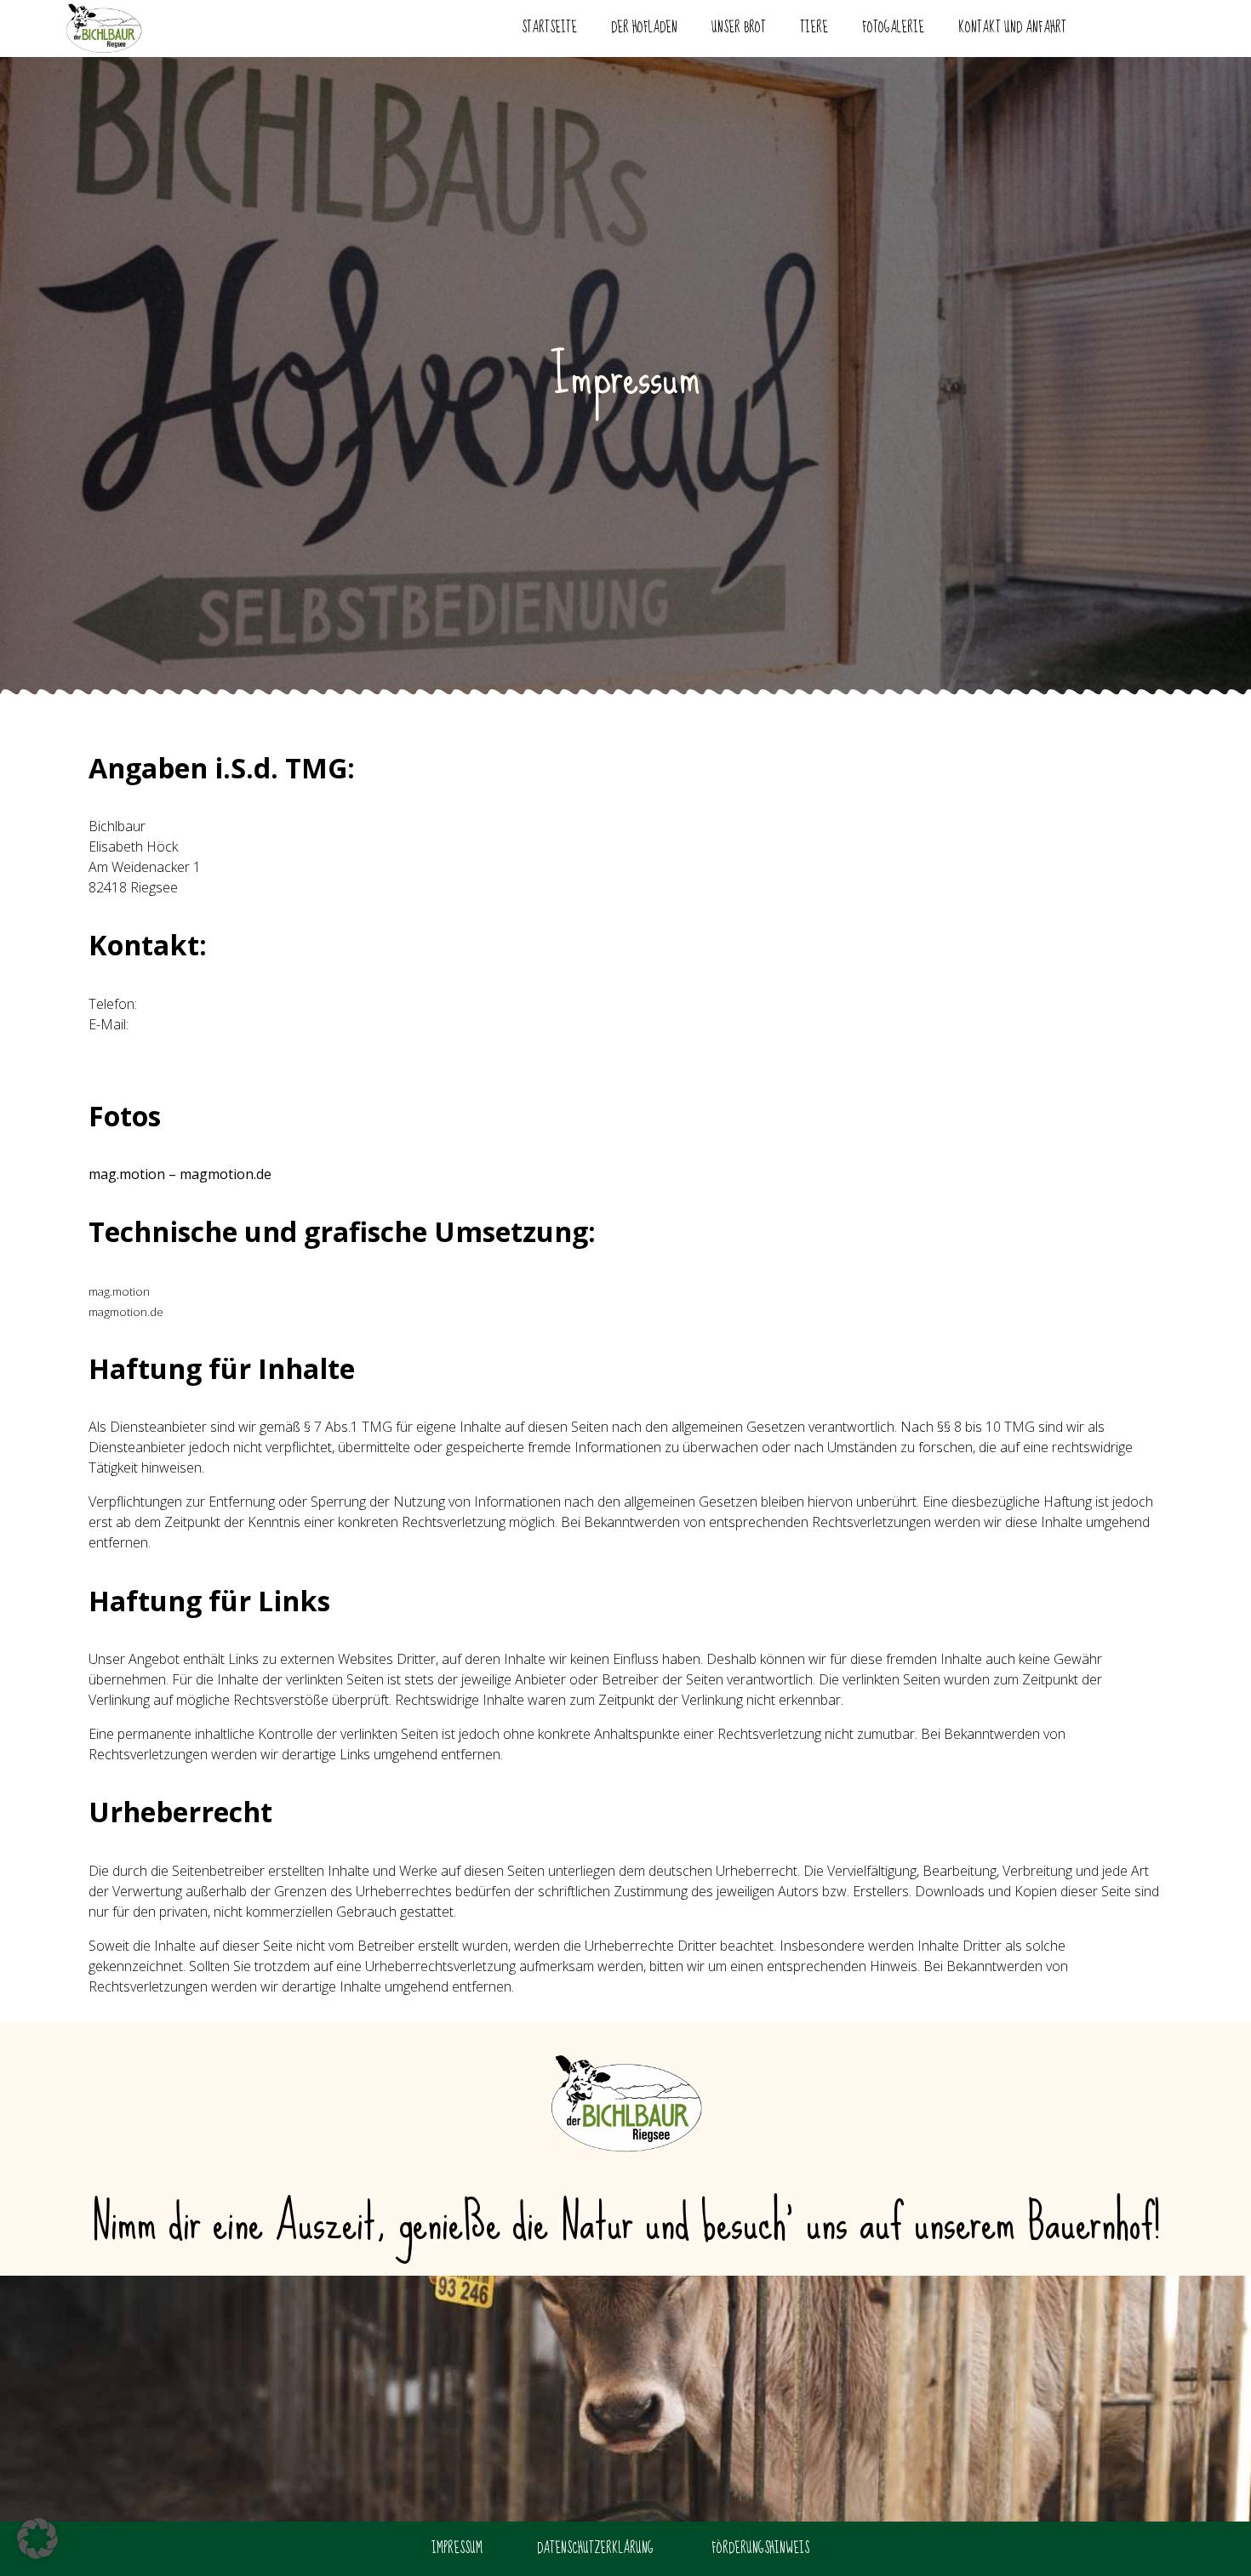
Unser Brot (739, 28)
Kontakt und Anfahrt (1012, 28)
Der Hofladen (644, 28)
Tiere (814, 28)
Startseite (549, 28)
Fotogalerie (893, 28)
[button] (37, 2539)
